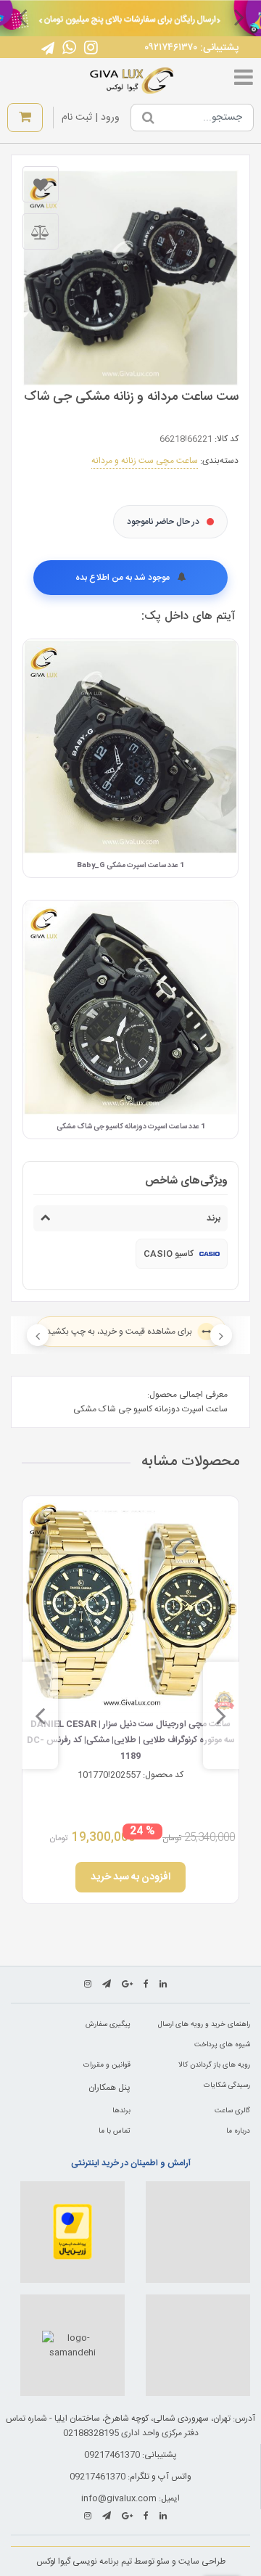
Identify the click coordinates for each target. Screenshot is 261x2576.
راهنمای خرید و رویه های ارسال (204, 2025)
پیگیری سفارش (108, 2025)
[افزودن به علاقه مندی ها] (41, 184)
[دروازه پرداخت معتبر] (72, 2232)
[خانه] (132, 81)
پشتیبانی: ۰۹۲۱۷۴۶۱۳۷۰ (191, 48)
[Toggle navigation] (244, 81)
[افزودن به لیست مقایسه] (41, 231)
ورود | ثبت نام (91, 118)
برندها (121, 2111)
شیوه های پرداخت (222, 2045)
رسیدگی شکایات (227, 2085)
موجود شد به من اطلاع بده (124, 578)
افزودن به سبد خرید (130, 1877)
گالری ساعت (232, 2111)
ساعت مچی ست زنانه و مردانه (145, 461)
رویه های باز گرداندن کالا (214, 2065)
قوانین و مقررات (107, 2065)
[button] (239, 17)
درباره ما (238, 2131)
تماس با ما (115, 2131)
